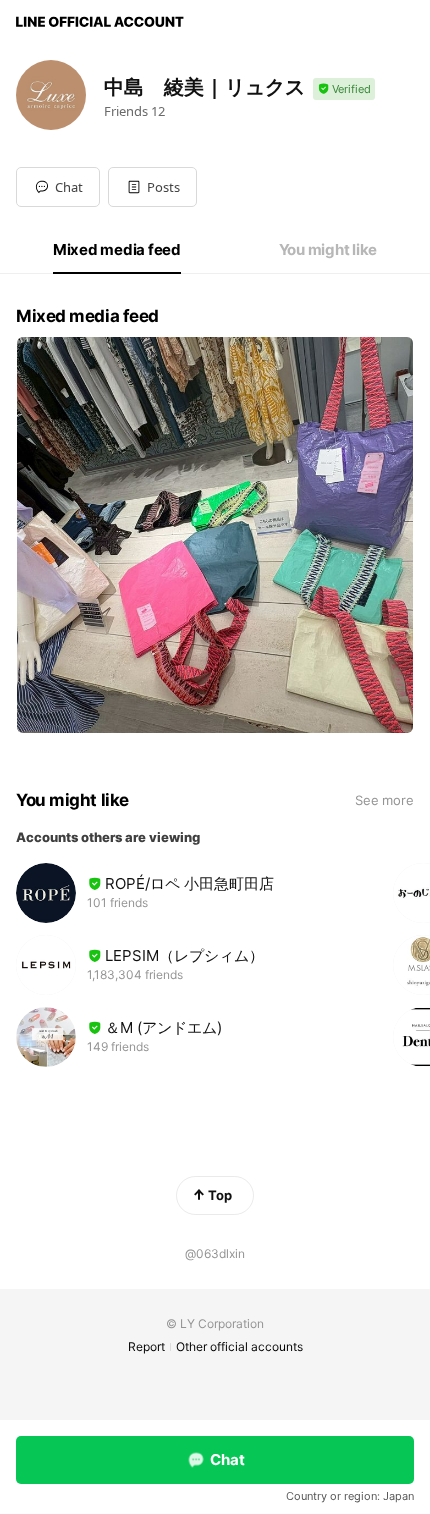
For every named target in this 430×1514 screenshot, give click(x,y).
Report (146, 1346)
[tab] (117, 250)
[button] (152, 187)
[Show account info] (344, 89)
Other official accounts (239, 1346)
